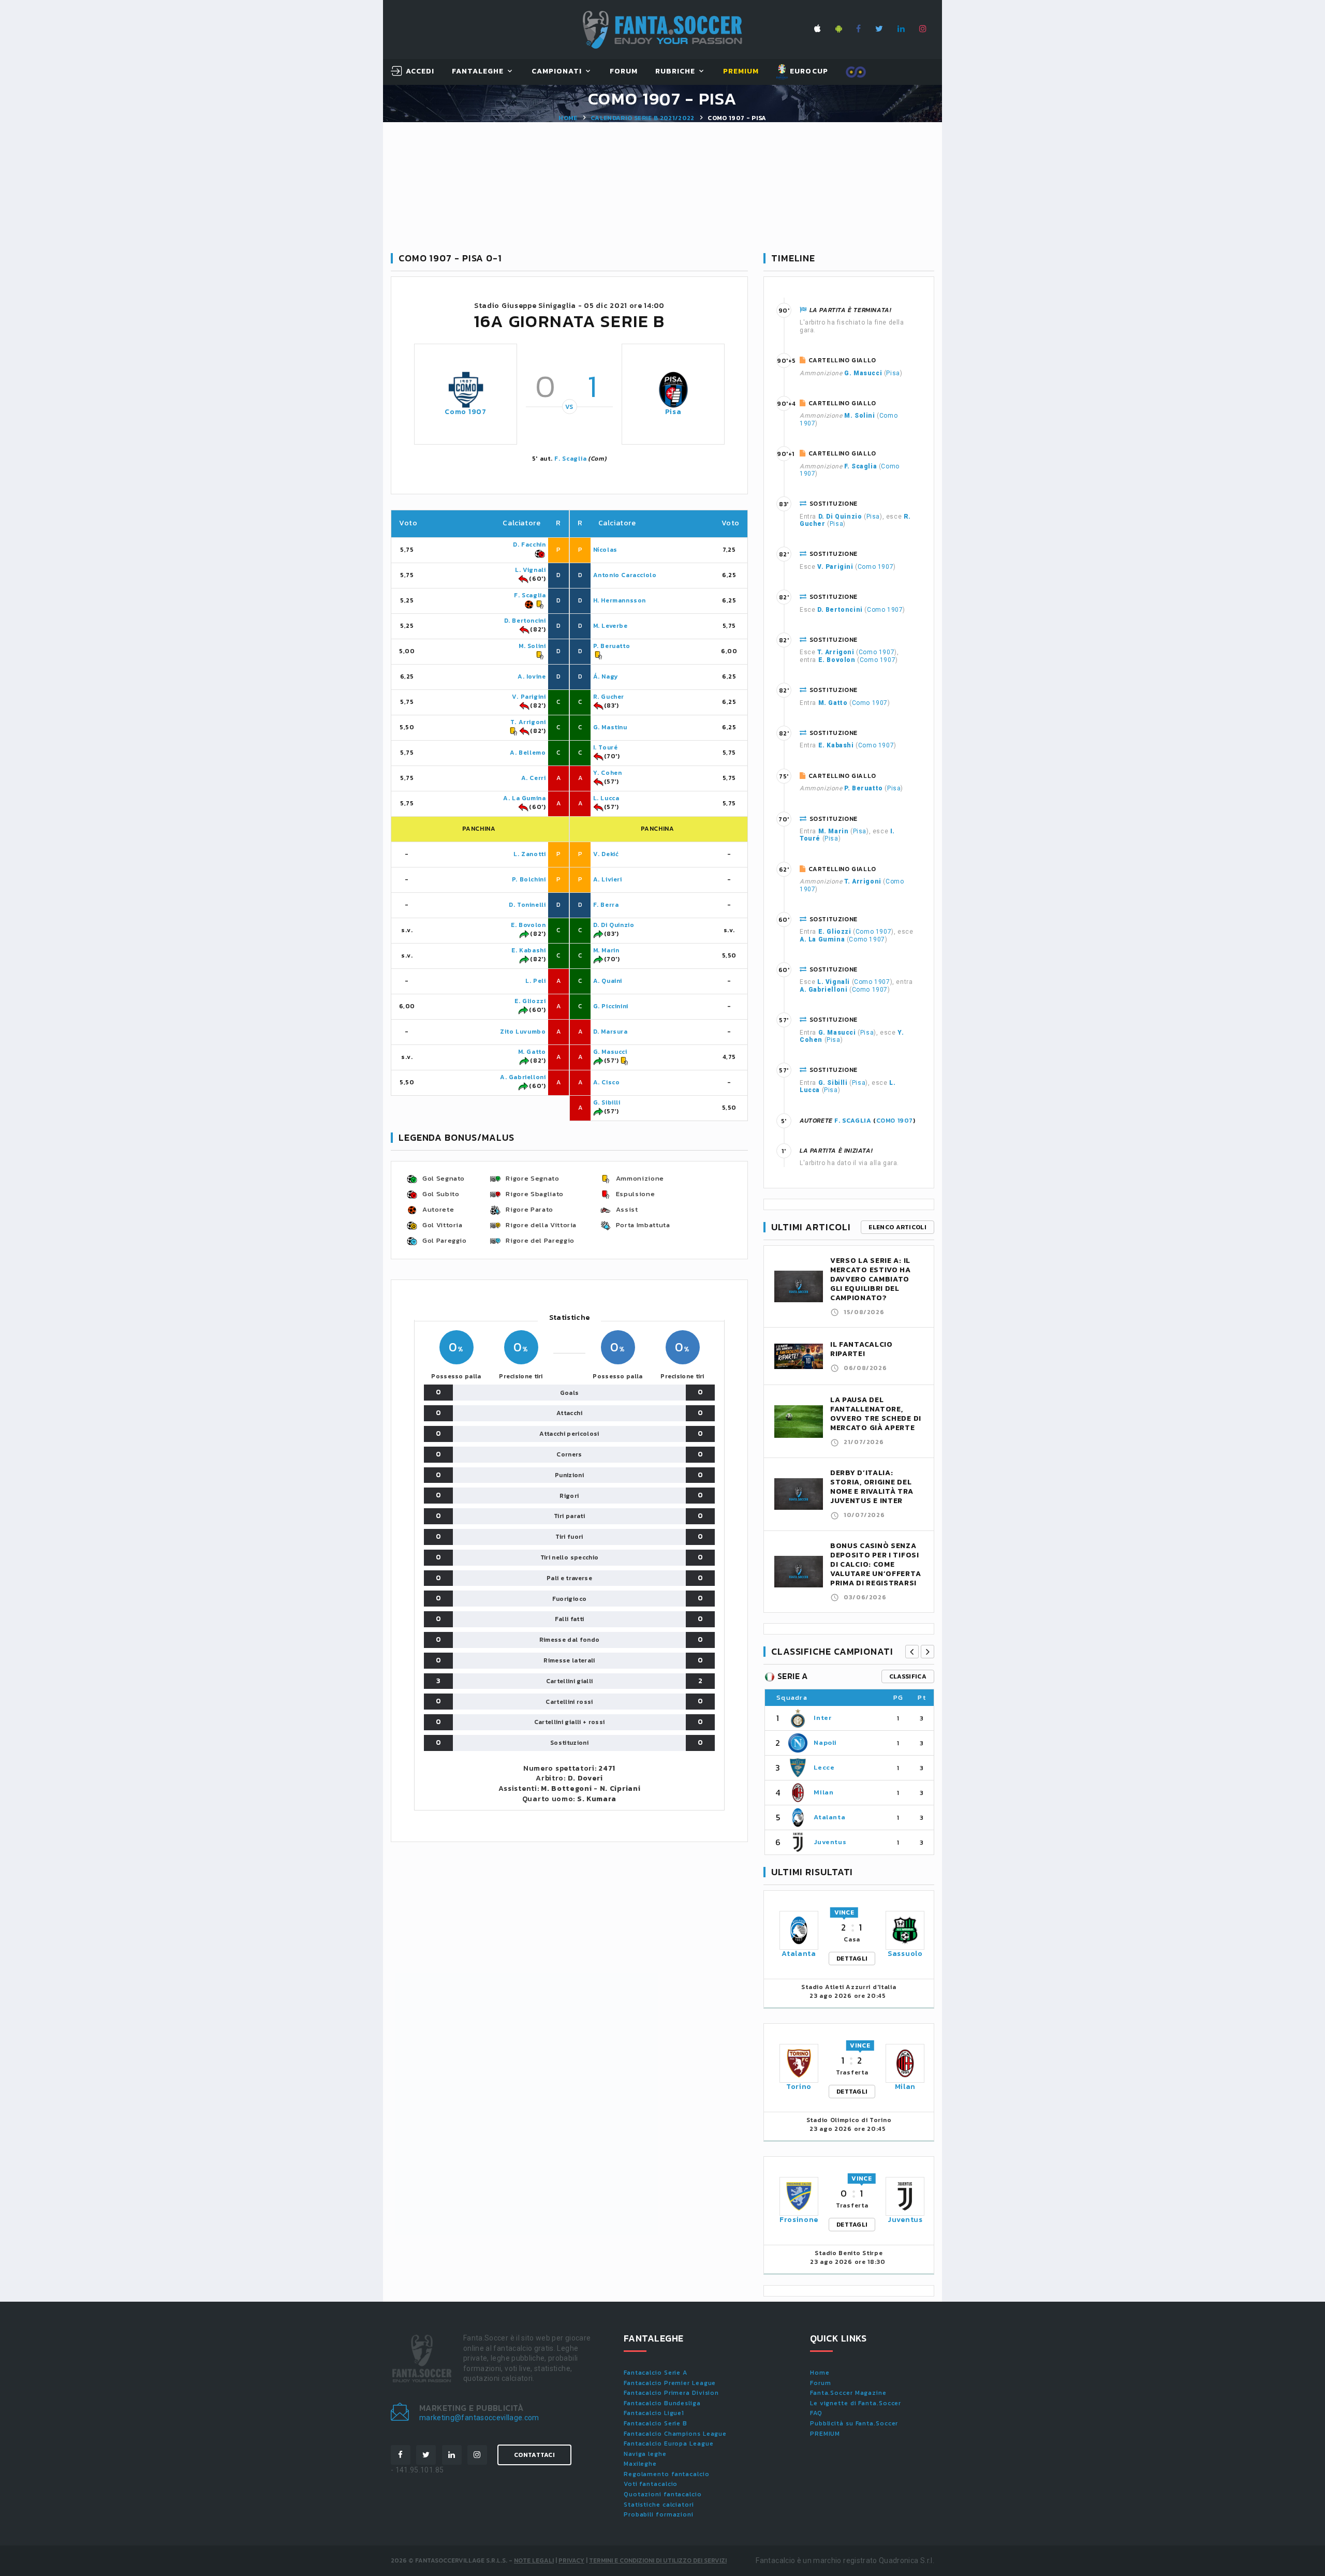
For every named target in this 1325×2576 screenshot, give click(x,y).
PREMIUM (825, 2434)
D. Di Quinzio (614, 925)
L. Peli (535, 981)
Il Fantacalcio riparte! (862, 1349)
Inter (822, 1718)
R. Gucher (609, 697)
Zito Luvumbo (523, 1032)
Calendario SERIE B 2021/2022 (643, 118)
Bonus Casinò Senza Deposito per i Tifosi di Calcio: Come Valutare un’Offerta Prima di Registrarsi (875, 1564)
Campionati (557, 72)
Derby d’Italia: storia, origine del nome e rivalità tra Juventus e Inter (872, 1487)
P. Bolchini (529, 879)
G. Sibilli (607, 1102)
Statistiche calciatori (659, 2505)
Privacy (571, 2560)
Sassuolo (905, 1954)
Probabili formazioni (659, 2514)
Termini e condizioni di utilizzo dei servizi (658, 2560)
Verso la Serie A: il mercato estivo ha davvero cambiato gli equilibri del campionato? (871, 1279)
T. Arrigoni (528, 722)
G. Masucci (610, 1052)
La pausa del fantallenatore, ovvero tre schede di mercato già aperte (876, 1414)
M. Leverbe (610, 626)
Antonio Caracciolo (625, 575)
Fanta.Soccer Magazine (848, 2393)
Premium (741, 72)
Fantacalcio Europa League (669, 2443)
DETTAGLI (852, 1959)
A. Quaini (608, 981)
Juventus (830, 1842)
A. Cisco (607, 1082)
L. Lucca (606, 798)
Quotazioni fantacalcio (663, 2494)
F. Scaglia (570, 459)
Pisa (673, 412)
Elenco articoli (897, 1227)
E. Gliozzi (530, 1001)
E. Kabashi (528, 950)
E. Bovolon (528, 925)
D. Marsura (610, 1032)
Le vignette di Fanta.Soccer (856, 2403)
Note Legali (534, 2560)
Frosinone (799, 2220)
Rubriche (675, 72)
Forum (624, 72)
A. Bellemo (528, 753)
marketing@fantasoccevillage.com (479, 2418)
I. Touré (606, 747)
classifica (908, 1676)
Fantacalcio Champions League (675, 2434)
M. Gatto (532, 1052)
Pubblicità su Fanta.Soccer (854, 2423)
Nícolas (605, 550)
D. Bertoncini (525, 621)
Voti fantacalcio (651, 2484)
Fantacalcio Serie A (656, 2373)
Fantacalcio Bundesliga (662, 2403)
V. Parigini (529, 697)
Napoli (825, 1742)
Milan (823, 1792)
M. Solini (532, 646)
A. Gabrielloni (523, 1077)
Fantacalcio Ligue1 (654, 2413)
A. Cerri (534, 778)
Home (568, 118)
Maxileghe (640, 2464)
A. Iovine (532, 676)
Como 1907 (465, 412)
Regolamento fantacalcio (667, 2474)
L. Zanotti (529, 854)
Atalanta (829, 1817)
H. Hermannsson (620, 600)
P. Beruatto (612, 646)
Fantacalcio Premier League (670, 2383)
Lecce (824, 1767)
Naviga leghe (645, 2454)
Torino (799, 2087)
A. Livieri (608, 879)
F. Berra (606, 905)
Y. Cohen (608, 773)
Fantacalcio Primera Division (671, 2393)
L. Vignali (530, 570)
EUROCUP (808, 71)
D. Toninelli (527, 905)
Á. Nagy (606, 676)
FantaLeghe (478, 72)
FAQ (816, 2413)
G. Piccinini (611, 1006)
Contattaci (534, 2455)
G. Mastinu (610, 727)
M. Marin (606, 950)
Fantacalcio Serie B (656, 2423)
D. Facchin (529, 544)
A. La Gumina (524, 798)
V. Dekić (606, 854)
